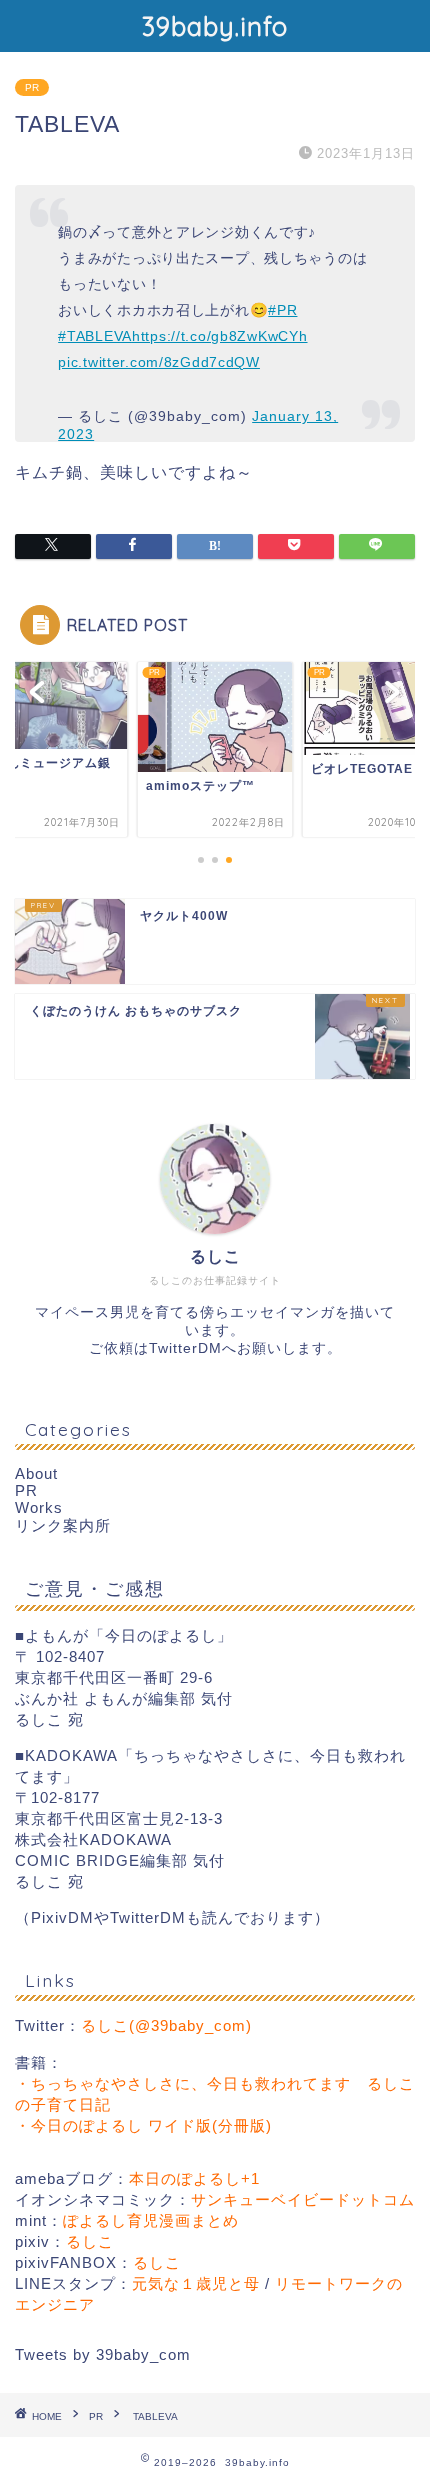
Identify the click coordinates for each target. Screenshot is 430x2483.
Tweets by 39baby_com (103, 2354)
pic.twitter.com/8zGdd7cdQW (159, 362)
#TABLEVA (95, 336)
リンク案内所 (63, 1525)
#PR (282, 310)
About (36, 1473)
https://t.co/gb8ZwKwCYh (220, 336)
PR (32, 87)
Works (39, 1507)
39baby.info (215, 26)
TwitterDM (185, 1348)
